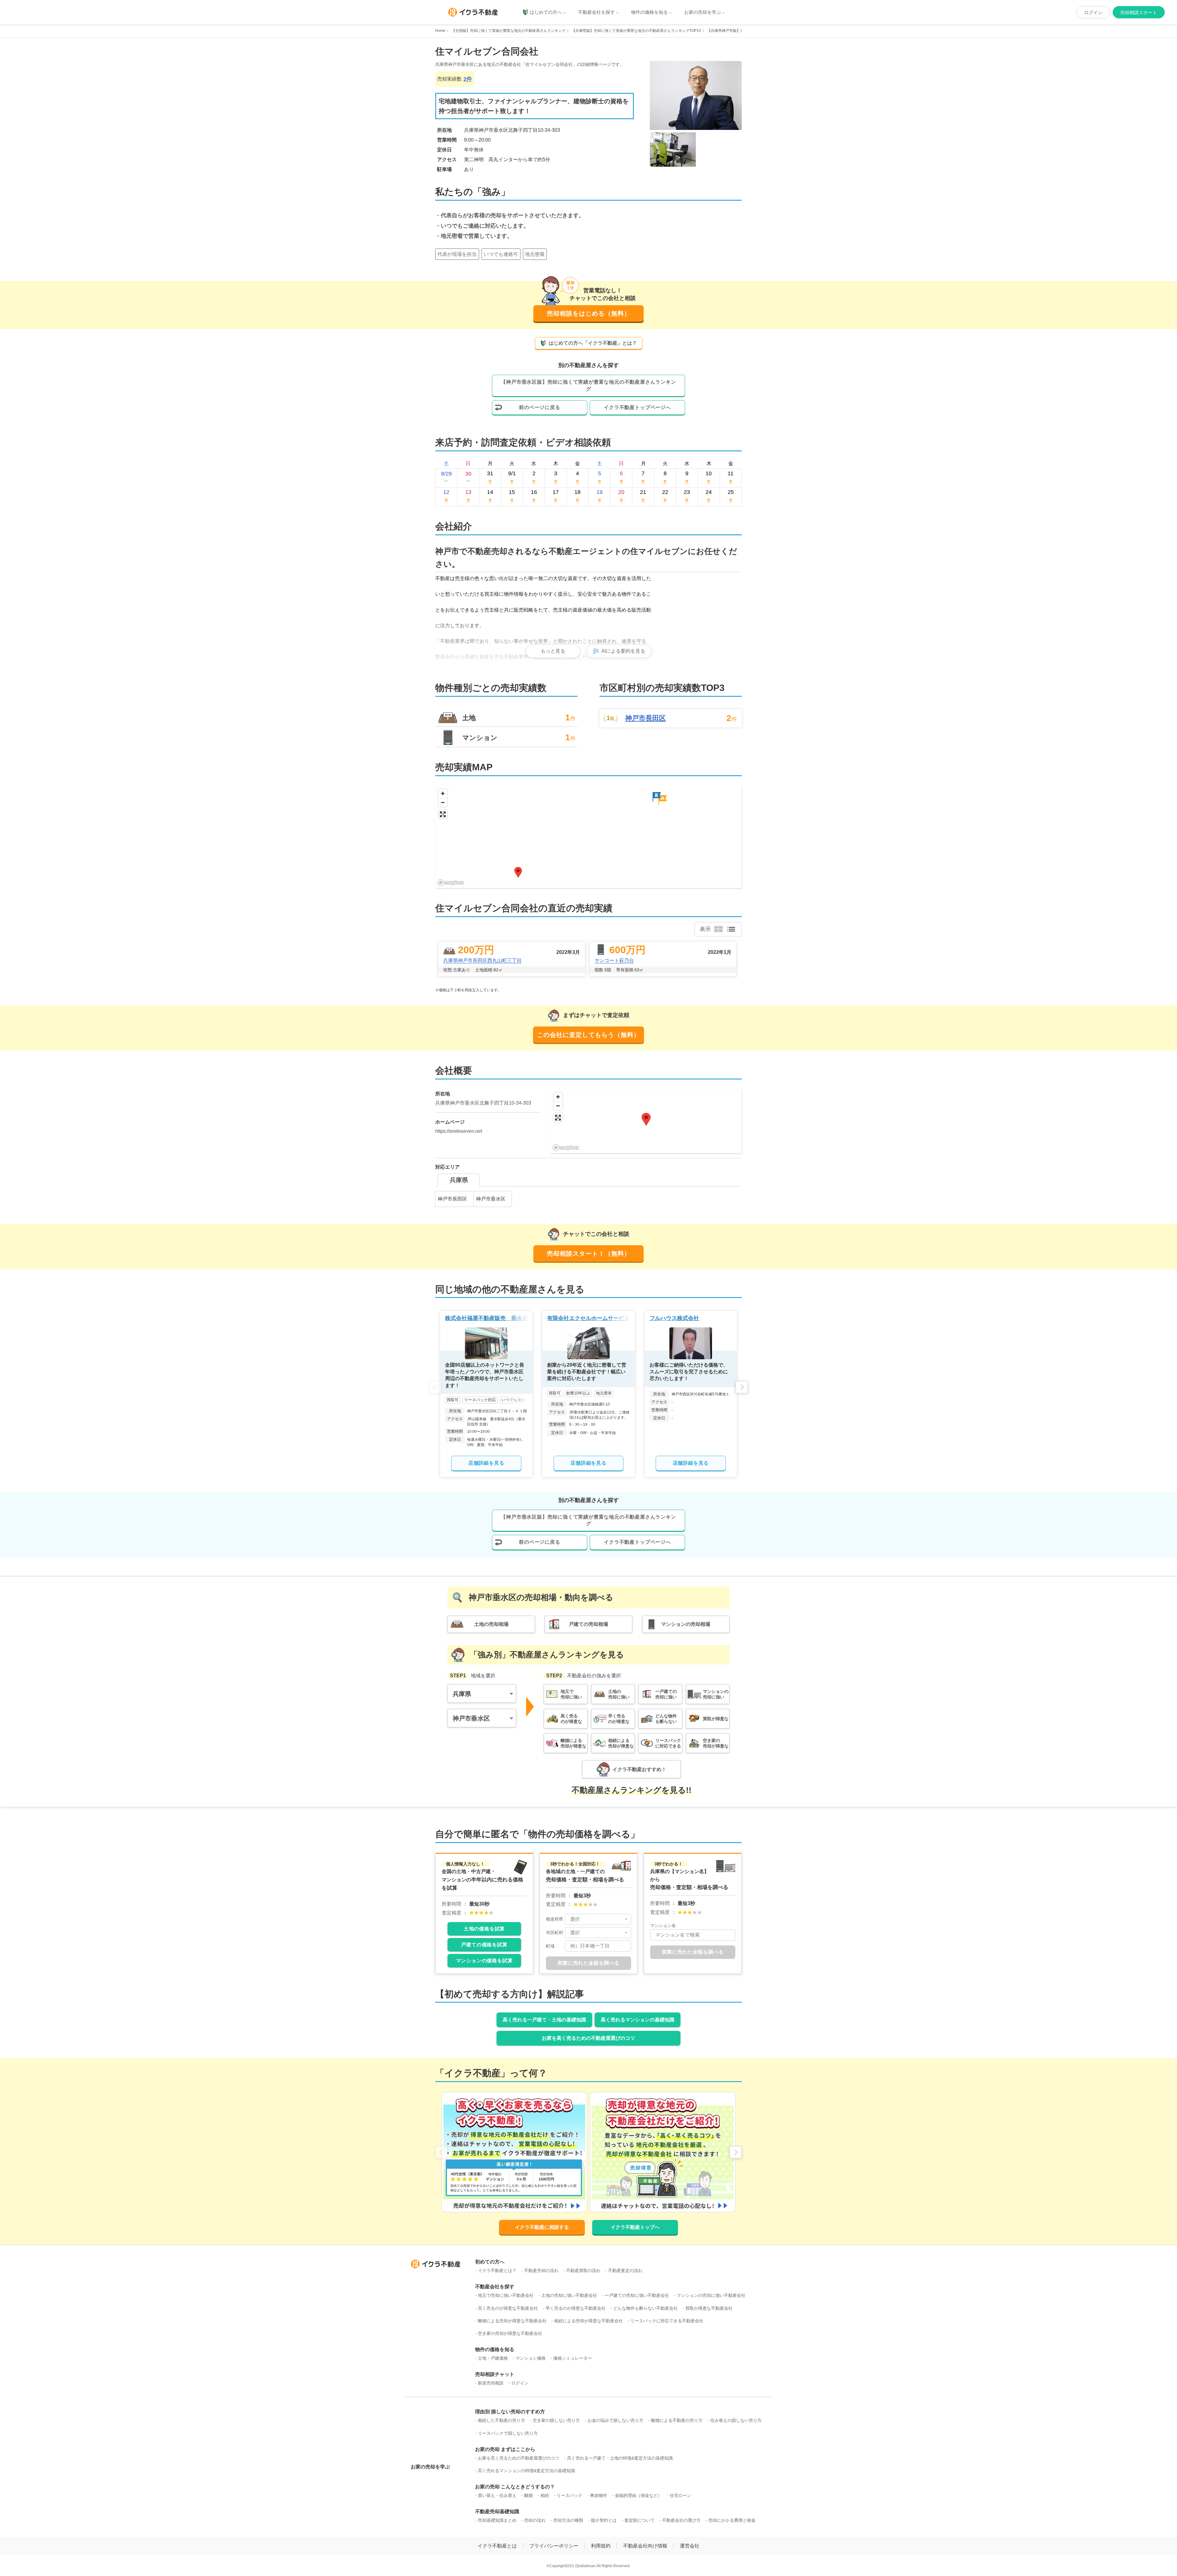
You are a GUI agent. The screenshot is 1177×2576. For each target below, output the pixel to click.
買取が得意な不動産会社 (709, 2308)
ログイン (1093, 12)
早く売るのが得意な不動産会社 (576, 2308)
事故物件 (599, 2495)
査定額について (639, 2520)
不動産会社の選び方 (681, 2520)
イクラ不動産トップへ (635, 2227)
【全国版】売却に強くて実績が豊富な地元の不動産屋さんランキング (509, 31)
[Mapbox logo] (451, 883)
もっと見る (553, 651)
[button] (662, 800)
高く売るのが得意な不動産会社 (508, 2308)
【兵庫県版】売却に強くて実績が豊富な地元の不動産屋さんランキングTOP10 (636, 31)
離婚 (528, 2495)
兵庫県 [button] (462, 1694)
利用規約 (601, 2546)
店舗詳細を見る (486, 1463)
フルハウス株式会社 (674, 1318)
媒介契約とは (604, 2520)
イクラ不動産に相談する (542, 2227)
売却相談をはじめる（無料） (589, 313)
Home (440, 31)
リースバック (569, 2495)
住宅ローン (680, 2495)
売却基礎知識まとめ (497, 2520)
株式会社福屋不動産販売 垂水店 (486, 1318)
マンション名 (663, 1925)
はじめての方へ (546, 12)
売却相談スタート (1139, 12)
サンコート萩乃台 (614, 960)
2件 (468, 79)
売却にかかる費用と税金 (732, 2520)
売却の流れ (535, 2520)
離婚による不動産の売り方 (677, 2420)
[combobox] (598, 1919)
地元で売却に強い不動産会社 (506, 2295)
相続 (545, 2495)
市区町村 (554, 1933)
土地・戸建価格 (493, 2358)
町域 (550, 1946)
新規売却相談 (491, 2383)
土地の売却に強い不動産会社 (569, 2295)
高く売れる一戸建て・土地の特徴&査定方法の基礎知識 (620, 2458)
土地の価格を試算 (484, 1929)
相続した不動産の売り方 (501, 2420)
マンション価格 (531, 2358)
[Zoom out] (443, 802)
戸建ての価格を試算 (484, 1945)
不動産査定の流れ (625, 2271)
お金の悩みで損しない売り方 (615, 2420)
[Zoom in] (443, 793)
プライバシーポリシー (554, 2546)
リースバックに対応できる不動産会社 (667, 2321)
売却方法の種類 (568, 2520)
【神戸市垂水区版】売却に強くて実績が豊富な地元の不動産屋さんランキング (588, 385)
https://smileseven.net (459, 1131)
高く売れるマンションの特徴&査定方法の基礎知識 (526, 2471)
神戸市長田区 (646, 718)
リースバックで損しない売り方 (508, 2433)
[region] (588, 837)
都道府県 (554, 1919)
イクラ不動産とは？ (497, 2271)
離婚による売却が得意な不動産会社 (512, 2321)
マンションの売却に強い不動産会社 (711, 2295)
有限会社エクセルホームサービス (588, 1318)
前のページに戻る (539, 407)
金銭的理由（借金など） (638, 2495)
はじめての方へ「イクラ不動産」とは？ (593, 343)
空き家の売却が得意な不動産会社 (510, 2333)
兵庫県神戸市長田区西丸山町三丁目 (482, 960)
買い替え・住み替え (497, 2495)
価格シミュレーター (573, 2358)
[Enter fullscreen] (443, 814)
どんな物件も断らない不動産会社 (646, 2308)
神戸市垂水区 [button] (471, 1718)
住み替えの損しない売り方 (736, 2420)
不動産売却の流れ (541, 2271)
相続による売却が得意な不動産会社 (588, 2321)
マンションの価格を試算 (484, 1961)
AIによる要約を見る (623, 651)
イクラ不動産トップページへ (637, 407)
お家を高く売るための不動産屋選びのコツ (588, 2038)
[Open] (626, 1919)
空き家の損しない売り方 (556, 2420)
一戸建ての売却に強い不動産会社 (637, 2295)
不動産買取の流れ (583, 2271)
